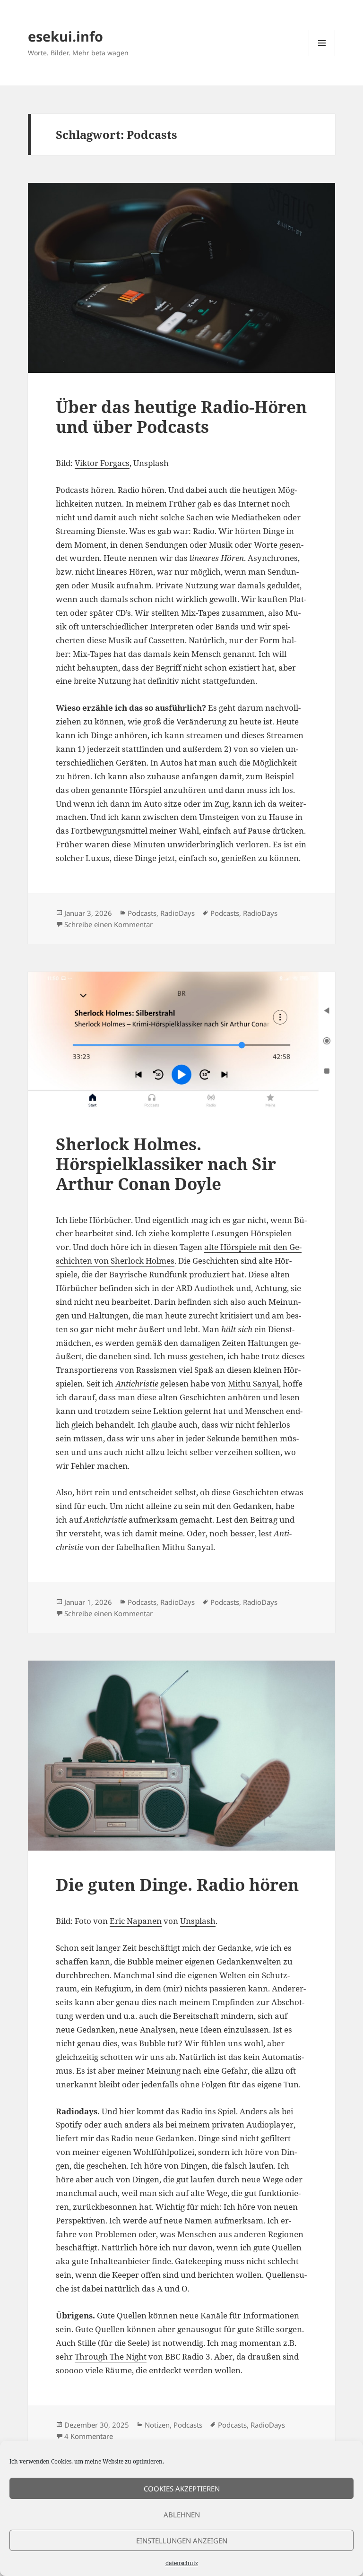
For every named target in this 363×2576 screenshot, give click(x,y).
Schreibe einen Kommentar (108, 924)
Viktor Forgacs (102, 463)
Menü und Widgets (322, 56)
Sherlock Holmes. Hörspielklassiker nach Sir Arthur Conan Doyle (166, 1164)
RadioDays (177, 913)
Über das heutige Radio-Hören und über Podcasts (181, 417)
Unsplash (198, 1921)
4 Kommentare (89, 2436)
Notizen (157, 2425)
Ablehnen (182, 2515)
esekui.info (65, 36)
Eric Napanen (136, 1921)
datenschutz (182, 2563)
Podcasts (142, 913)
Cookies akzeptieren (182, 2489)
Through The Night (111, 2356)
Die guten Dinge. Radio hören (177, 1884)
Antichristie (137, 1383)
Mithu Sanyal (253, 1383)
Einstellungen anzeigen (182, 2541)
